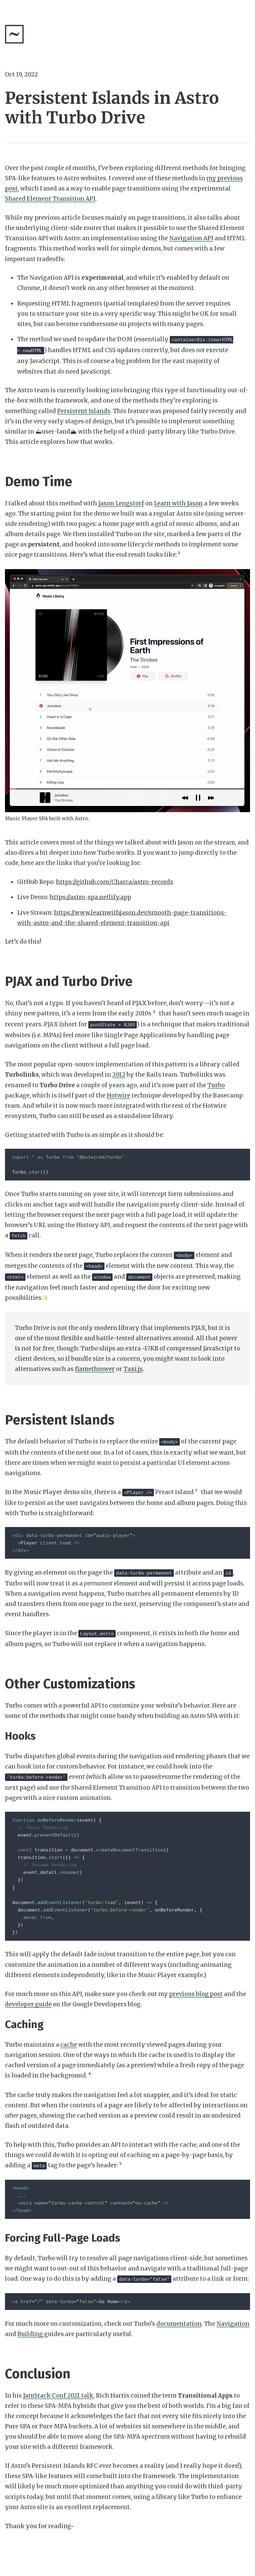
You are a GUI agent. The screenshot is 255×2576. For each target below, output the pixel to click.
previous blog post (196, 1994)
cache (69, 2045)
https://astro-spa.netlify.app (90, 897)
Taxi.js (133, 1369)
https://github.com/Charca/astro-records (115, 882)
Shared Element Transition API (50, 199)
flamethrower (95, 1369)
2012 (119, 1075)
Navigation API (191, 238)
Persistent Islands (84, 411)
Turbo (216, 1085)
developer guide (28, 2004)
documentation (179, 2324)
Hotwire (118, 1095)
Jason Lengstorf (121, 503)
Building (30, 2334)
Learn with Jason (178, 503)
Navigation (233, 2324)
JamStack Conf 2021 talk (58, 2396)
